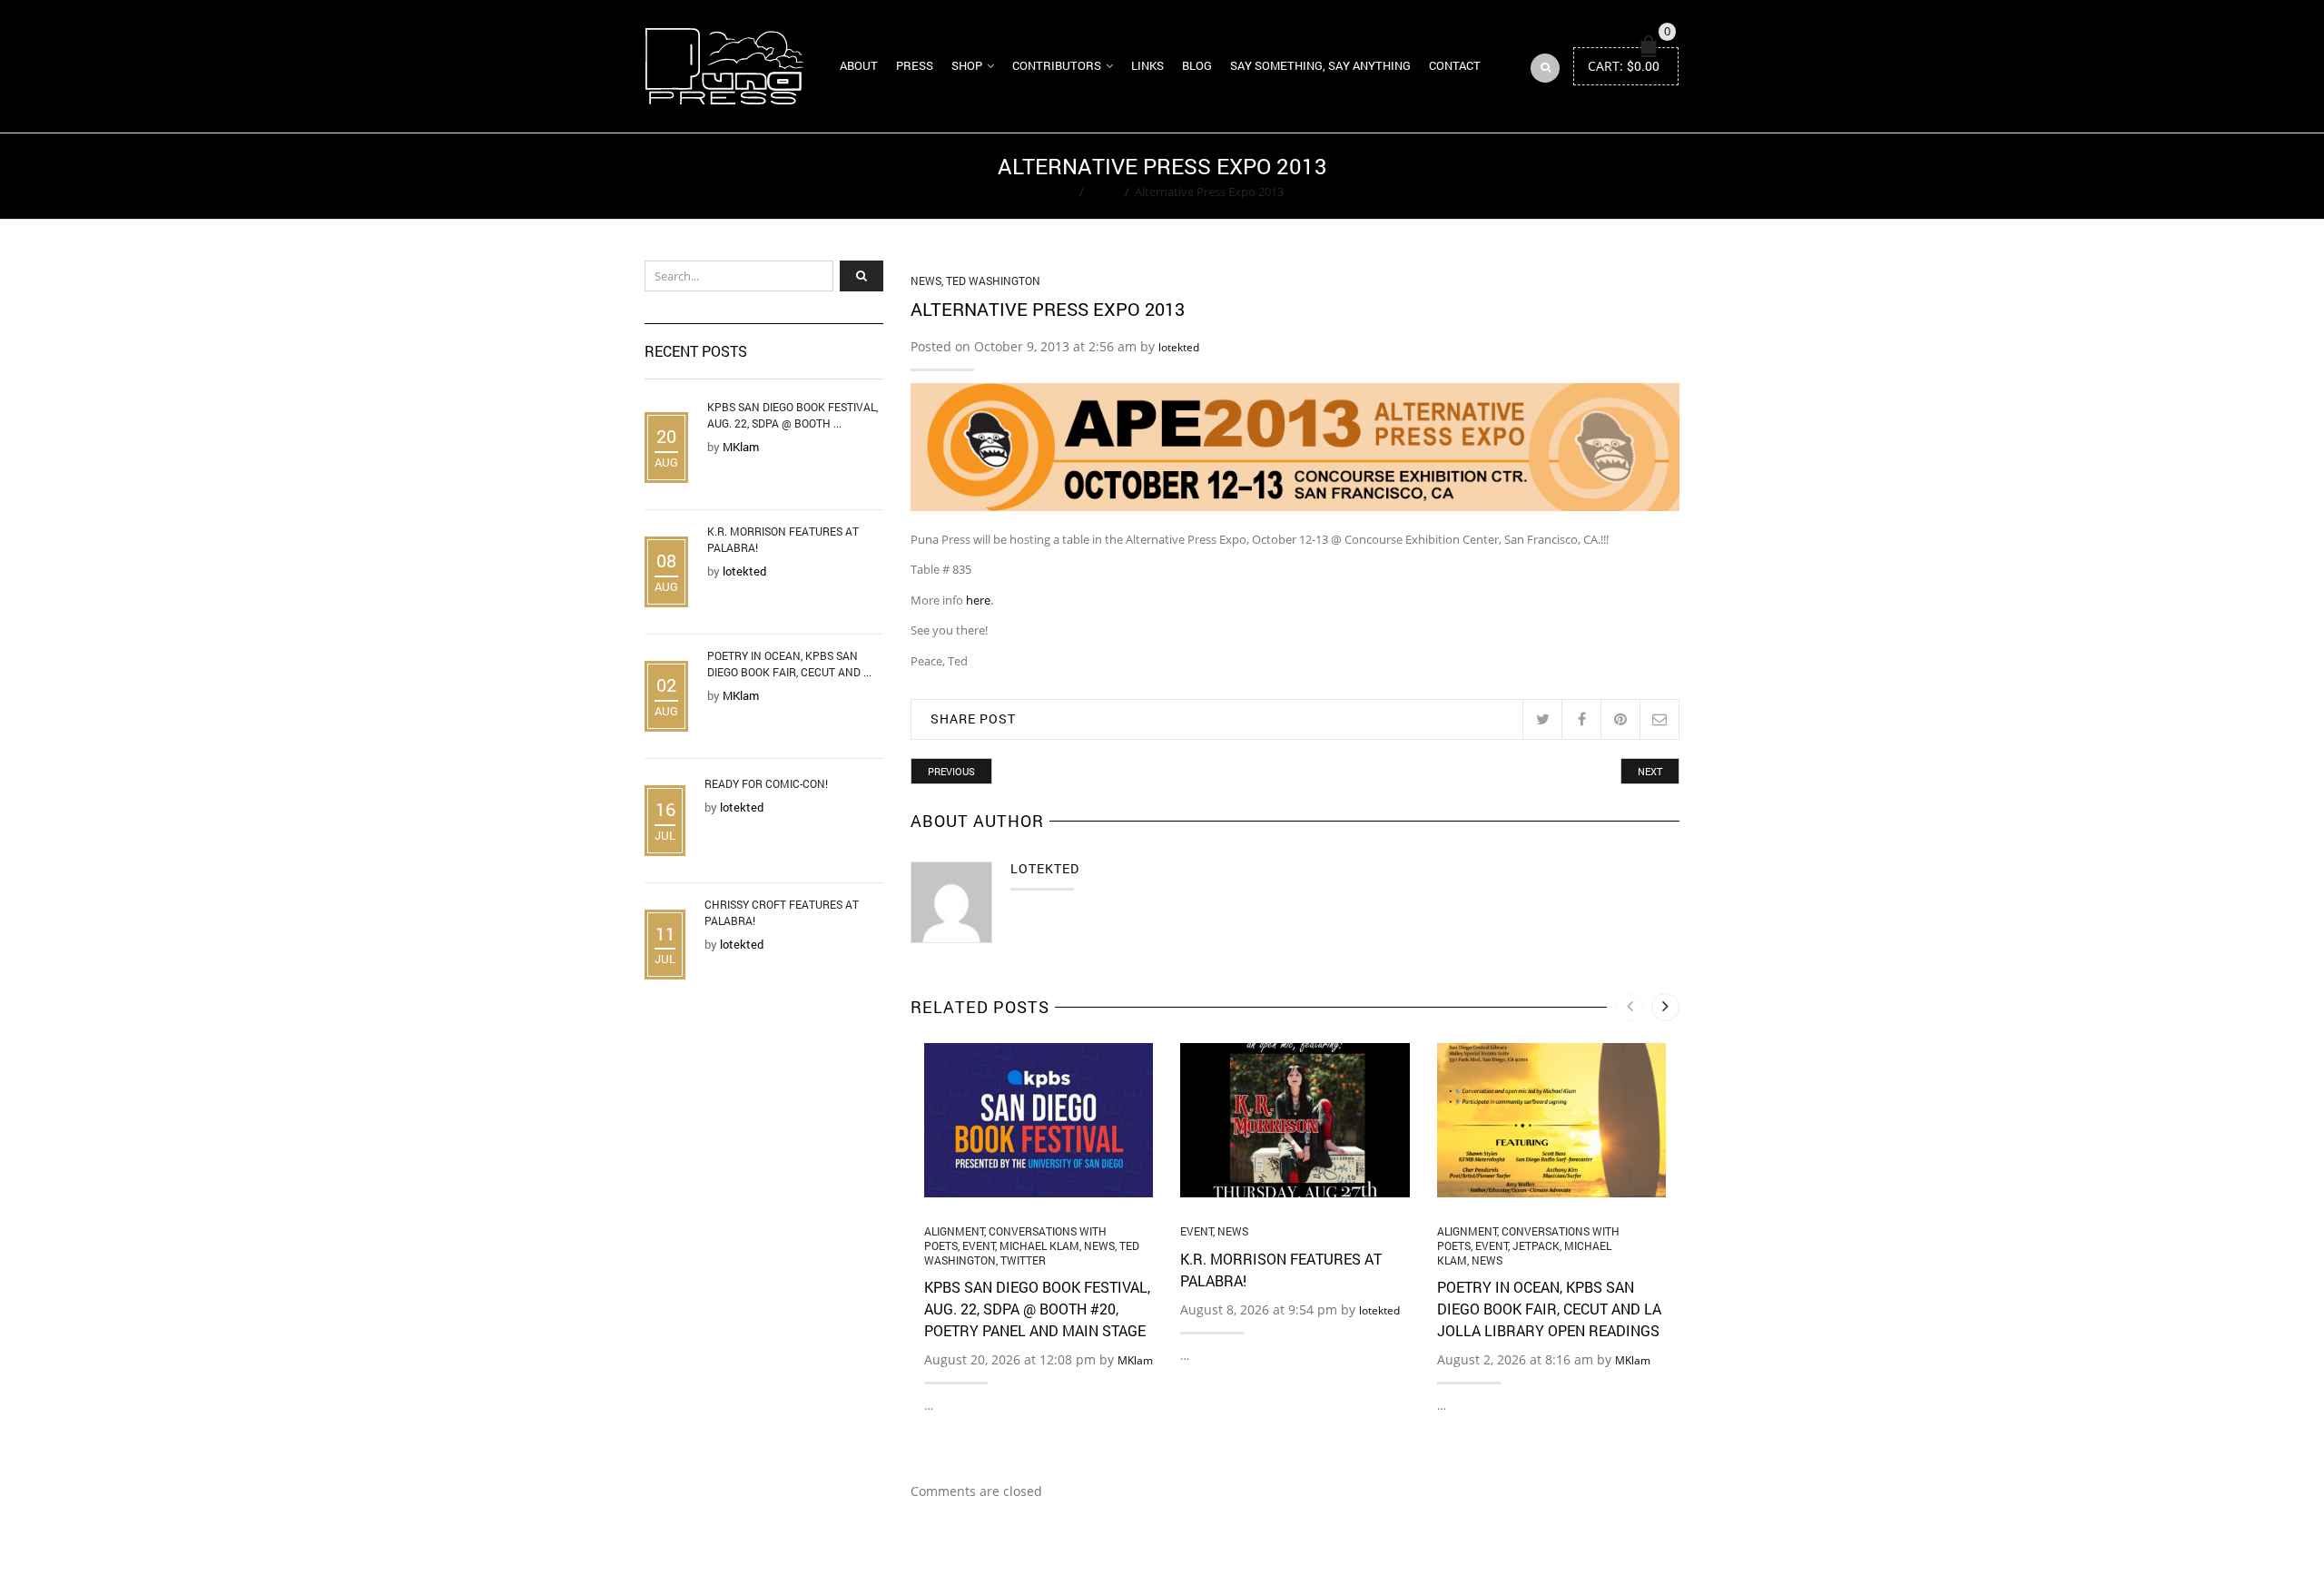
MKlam (1135, 1360)
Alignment (954, 1231)
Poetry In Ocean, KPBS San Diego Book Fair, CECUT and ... (789, 664)
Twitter (1023, 1260)
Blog (1197, 65)
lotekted (1179, 347)
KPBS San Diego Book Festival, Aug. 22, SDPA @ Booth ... (793, 415)
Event (979, 1245)
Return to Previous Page (1610, 176)
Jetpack (1536, 1245)
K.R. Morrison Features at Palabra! (783, 539)
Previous (951, 771)
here (978, 600)
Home (1057, 192)
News (1104, 192)
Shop (967, 65)
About (859, 65)
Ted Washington (993, 281)
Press (915, 65)
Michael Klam (1039, 1245)
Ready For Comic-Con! (766, 783)
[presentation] (1630, 1007)
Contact (1455, 65)
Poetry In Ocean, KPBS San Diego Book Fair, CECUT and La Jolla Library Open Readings (1549, 1309)
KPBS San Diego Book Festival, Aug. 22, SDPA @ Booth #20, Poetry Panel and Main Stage (1037, 1309)
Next (1650, 771)
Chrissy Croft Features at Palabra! (782, 912)
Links (1147, 65)
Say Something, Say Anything (1320, 65)
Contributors (1057, 65)
